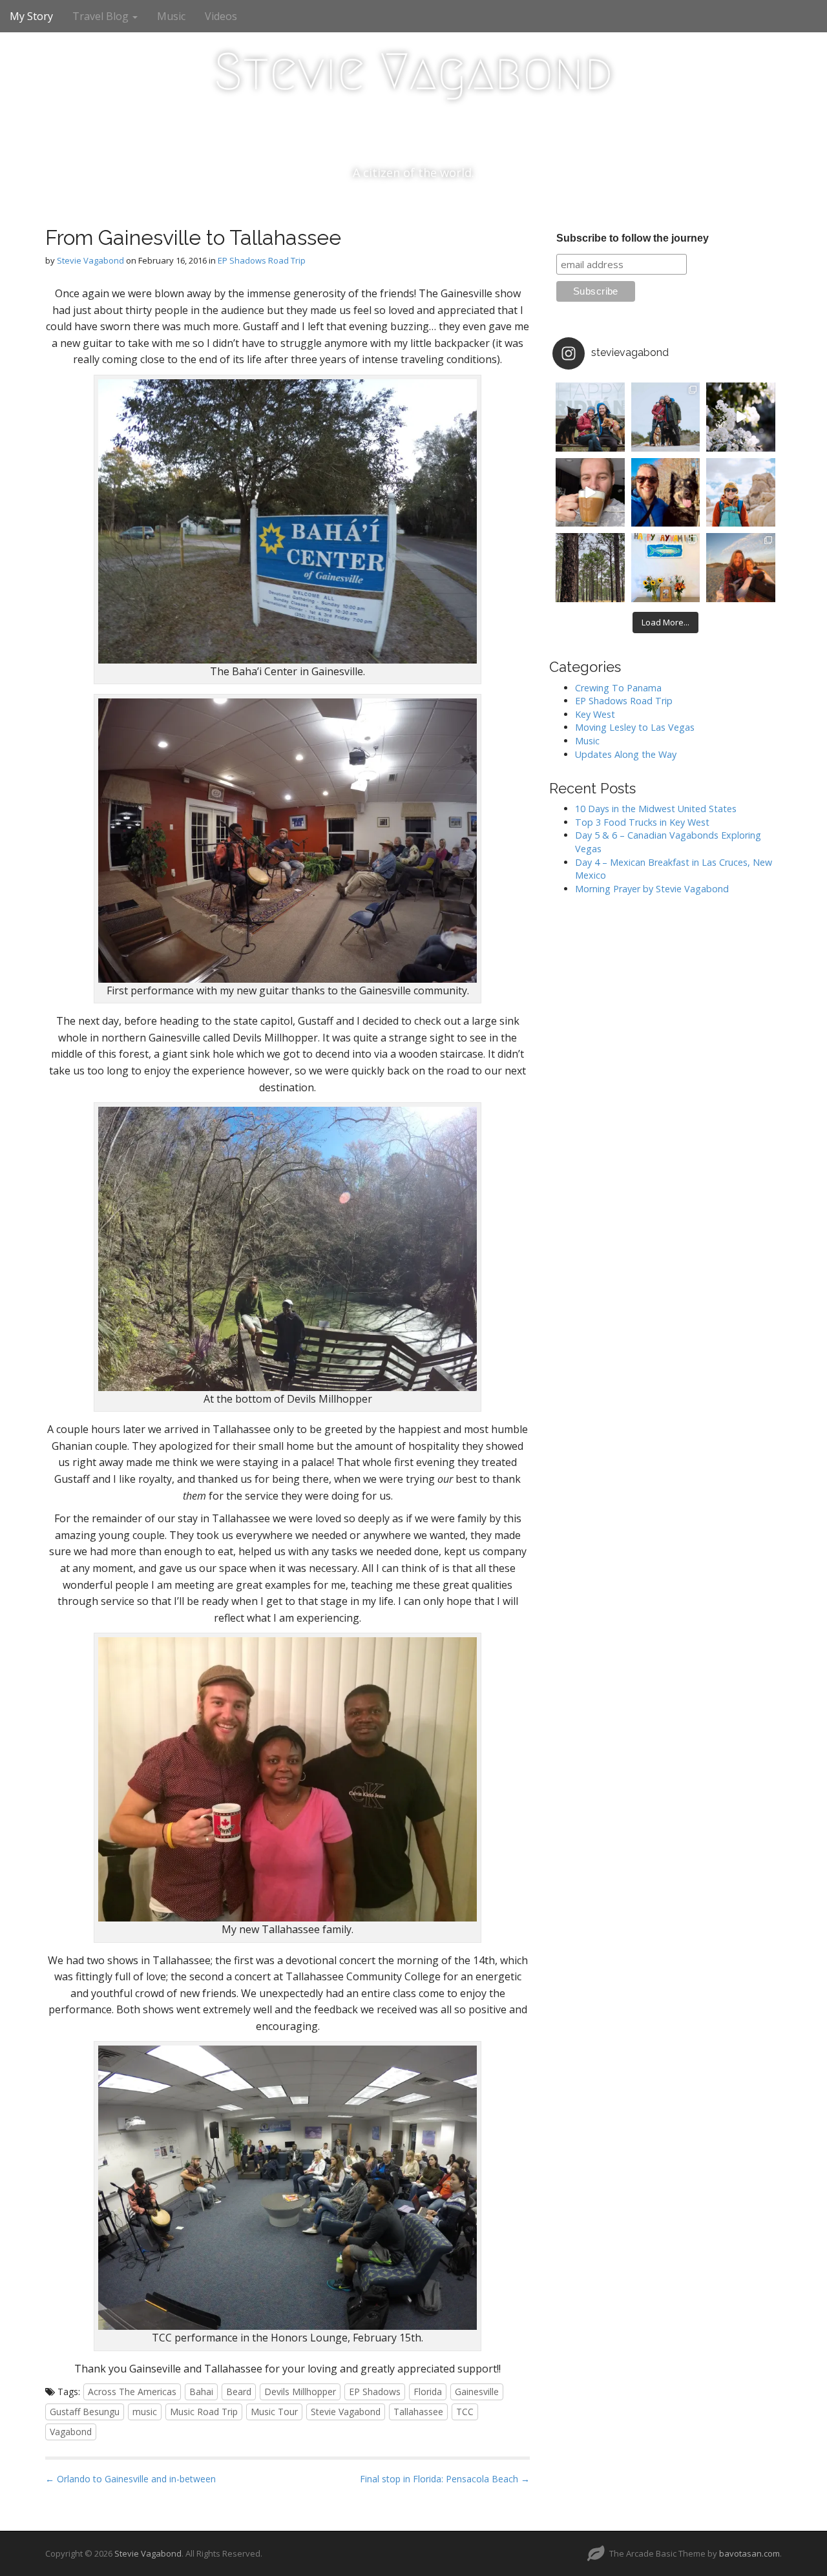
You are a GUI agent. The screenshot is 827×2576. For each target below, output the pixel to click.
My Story (31, 16)
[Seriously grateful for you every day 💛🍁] (741, 493)
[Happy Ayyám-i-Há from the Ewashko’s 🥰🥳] (666, 568)
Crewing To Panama (618, 688)
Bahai (201, 2392)
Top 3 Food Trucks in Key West (642, 822)
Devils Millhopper (300, 2392)
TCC (465, 2412)
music (145, 2412)
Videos (221, 16)
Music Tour (274, 2412)
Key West (595, 714)
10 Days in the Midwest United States (656, 809)
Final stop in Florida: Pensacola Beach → (445, 2479)
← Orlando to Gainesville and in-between (131, 2479)
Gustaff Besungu (85, 2412)
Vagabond (71, 2432)
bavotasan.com (749, 2553)
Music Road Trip (204, 2412)
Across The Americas (132, 2392)
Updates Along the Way (626, 754)
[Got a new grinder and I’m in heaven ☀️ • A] (590, 493)
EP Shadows (375, 2392)
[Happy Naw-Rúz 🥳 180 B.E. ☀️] (666, 493)
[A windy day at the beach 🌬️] (666, 417)
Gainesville (477, 2392)
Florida (428, 2392)
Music (171, 16)
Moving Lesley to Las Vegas (635, 727)
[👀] (590, 568)
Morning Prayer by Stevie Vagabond (652, 889)
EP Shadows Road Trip (262, 260)
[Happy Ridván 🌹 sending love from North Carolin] (590, 417)
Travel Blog (102, 16)
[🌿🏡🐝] (741, 417)
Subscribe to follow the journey (633, 238)
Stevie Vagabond (413, 72)
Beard (239, 2392)
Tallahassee (418, 2412)
